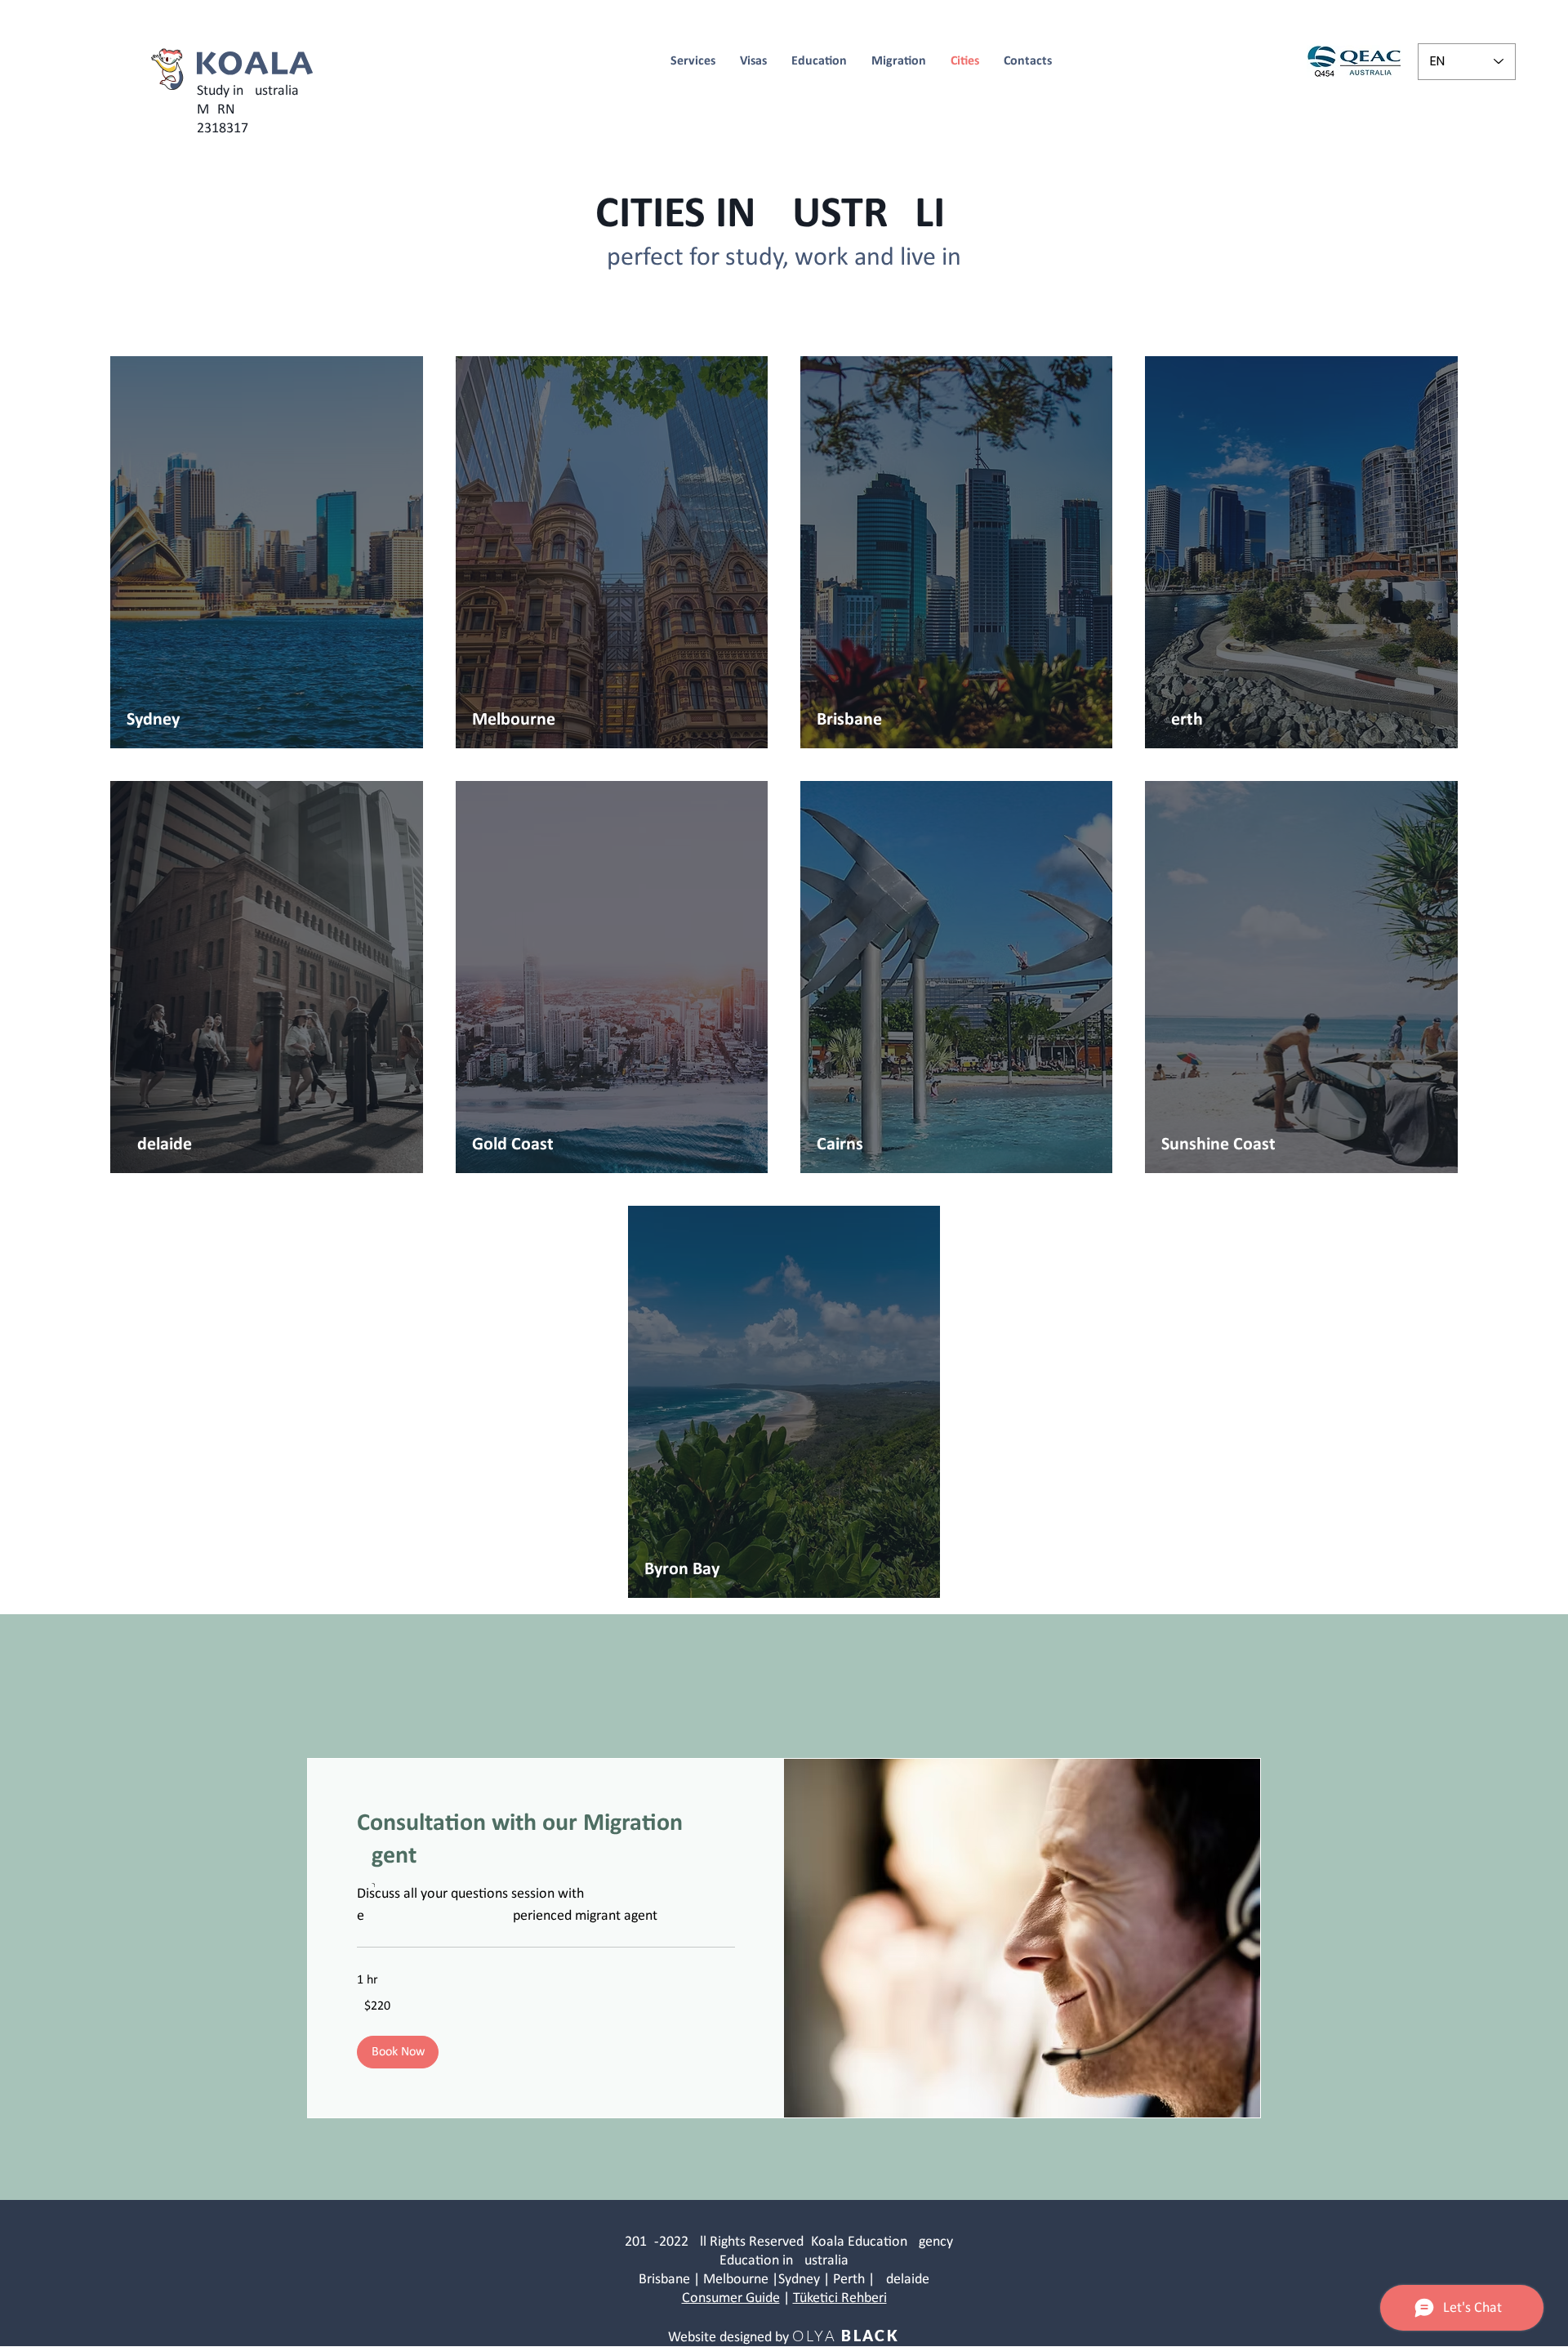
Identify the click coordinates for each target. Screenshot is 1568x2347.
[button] (398, 2052)
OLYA (814, 2336)
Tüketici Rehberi (840, 2298)
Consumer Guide (731, 2298)
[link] (546, 1841)
